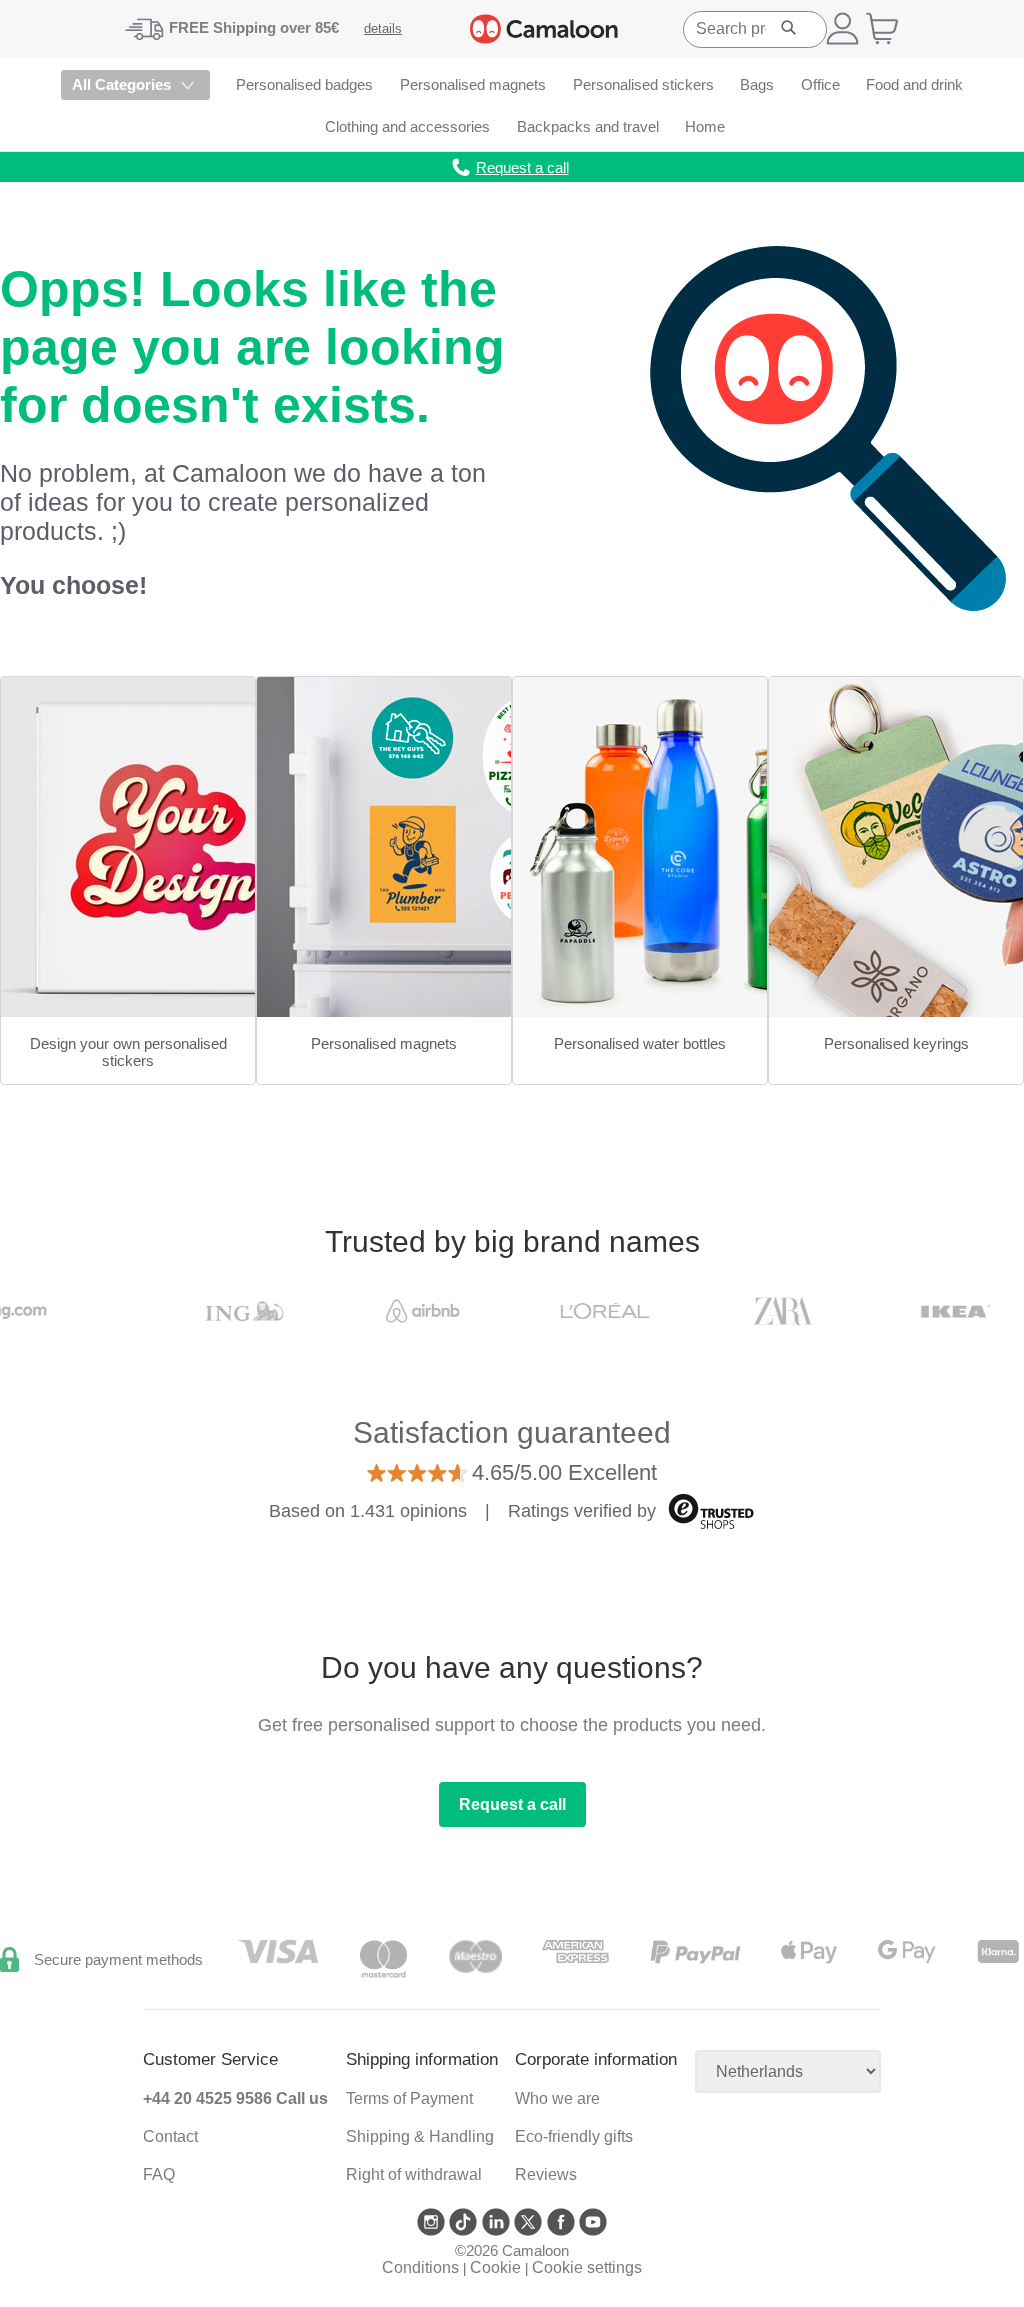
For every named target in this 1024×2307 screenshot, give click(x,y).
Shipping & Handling (420, 2136)
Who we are (557, 2098)
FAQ (159, 2174)
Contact (170, 2136)
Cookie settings (587, 2267)
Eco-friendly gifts (574, 2136)
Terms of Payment (409, 2098)
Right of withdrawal (414, 2174)
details (383, 28)
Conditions (420, 2267)
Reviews (546, 2174)
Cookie (495, 2267)
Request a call (512, 1804)
